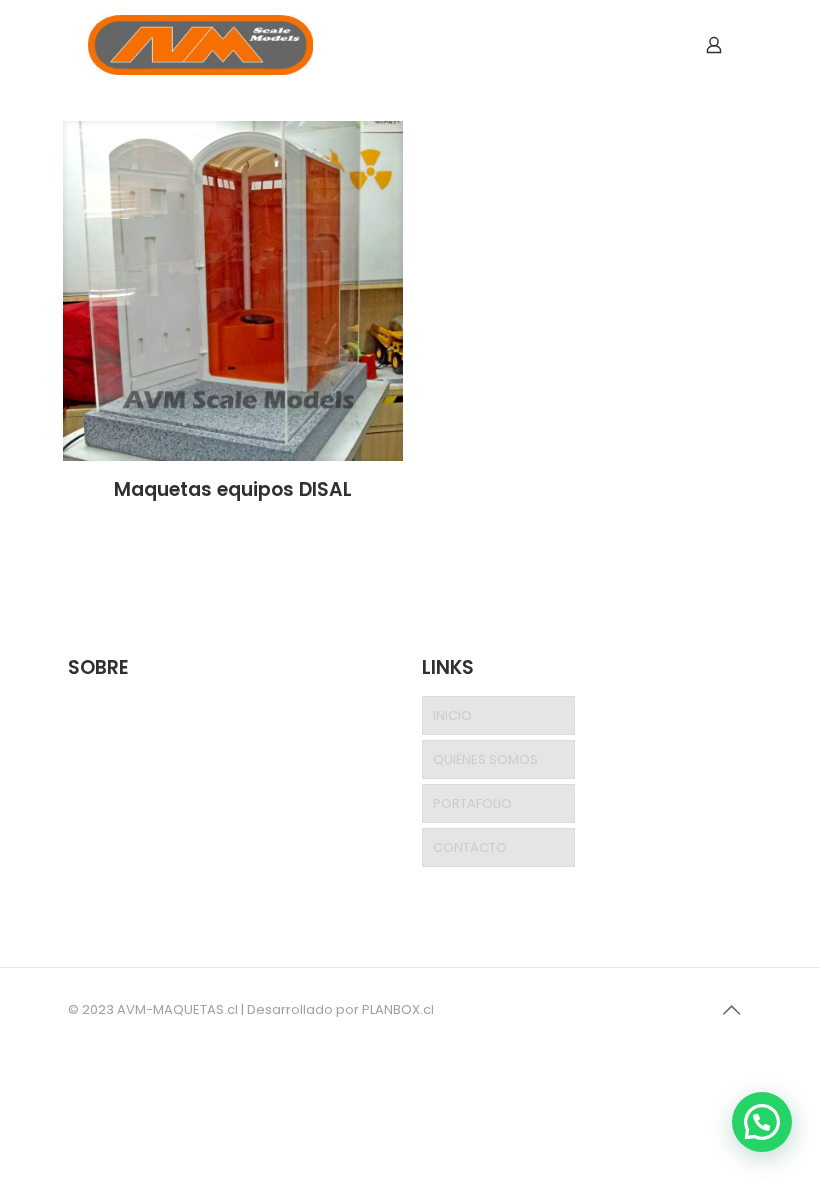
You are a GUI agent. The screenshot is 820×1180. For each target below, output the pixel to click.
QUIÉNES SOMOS (485, 759)
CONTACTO (470, 847)
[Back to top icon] (731, 1010)
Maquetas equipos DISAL (233, 489)
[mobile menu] (644, 45)
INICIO (452, 715)
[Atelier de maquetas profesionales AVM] (200, 45)
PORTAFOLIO (472, 803)
